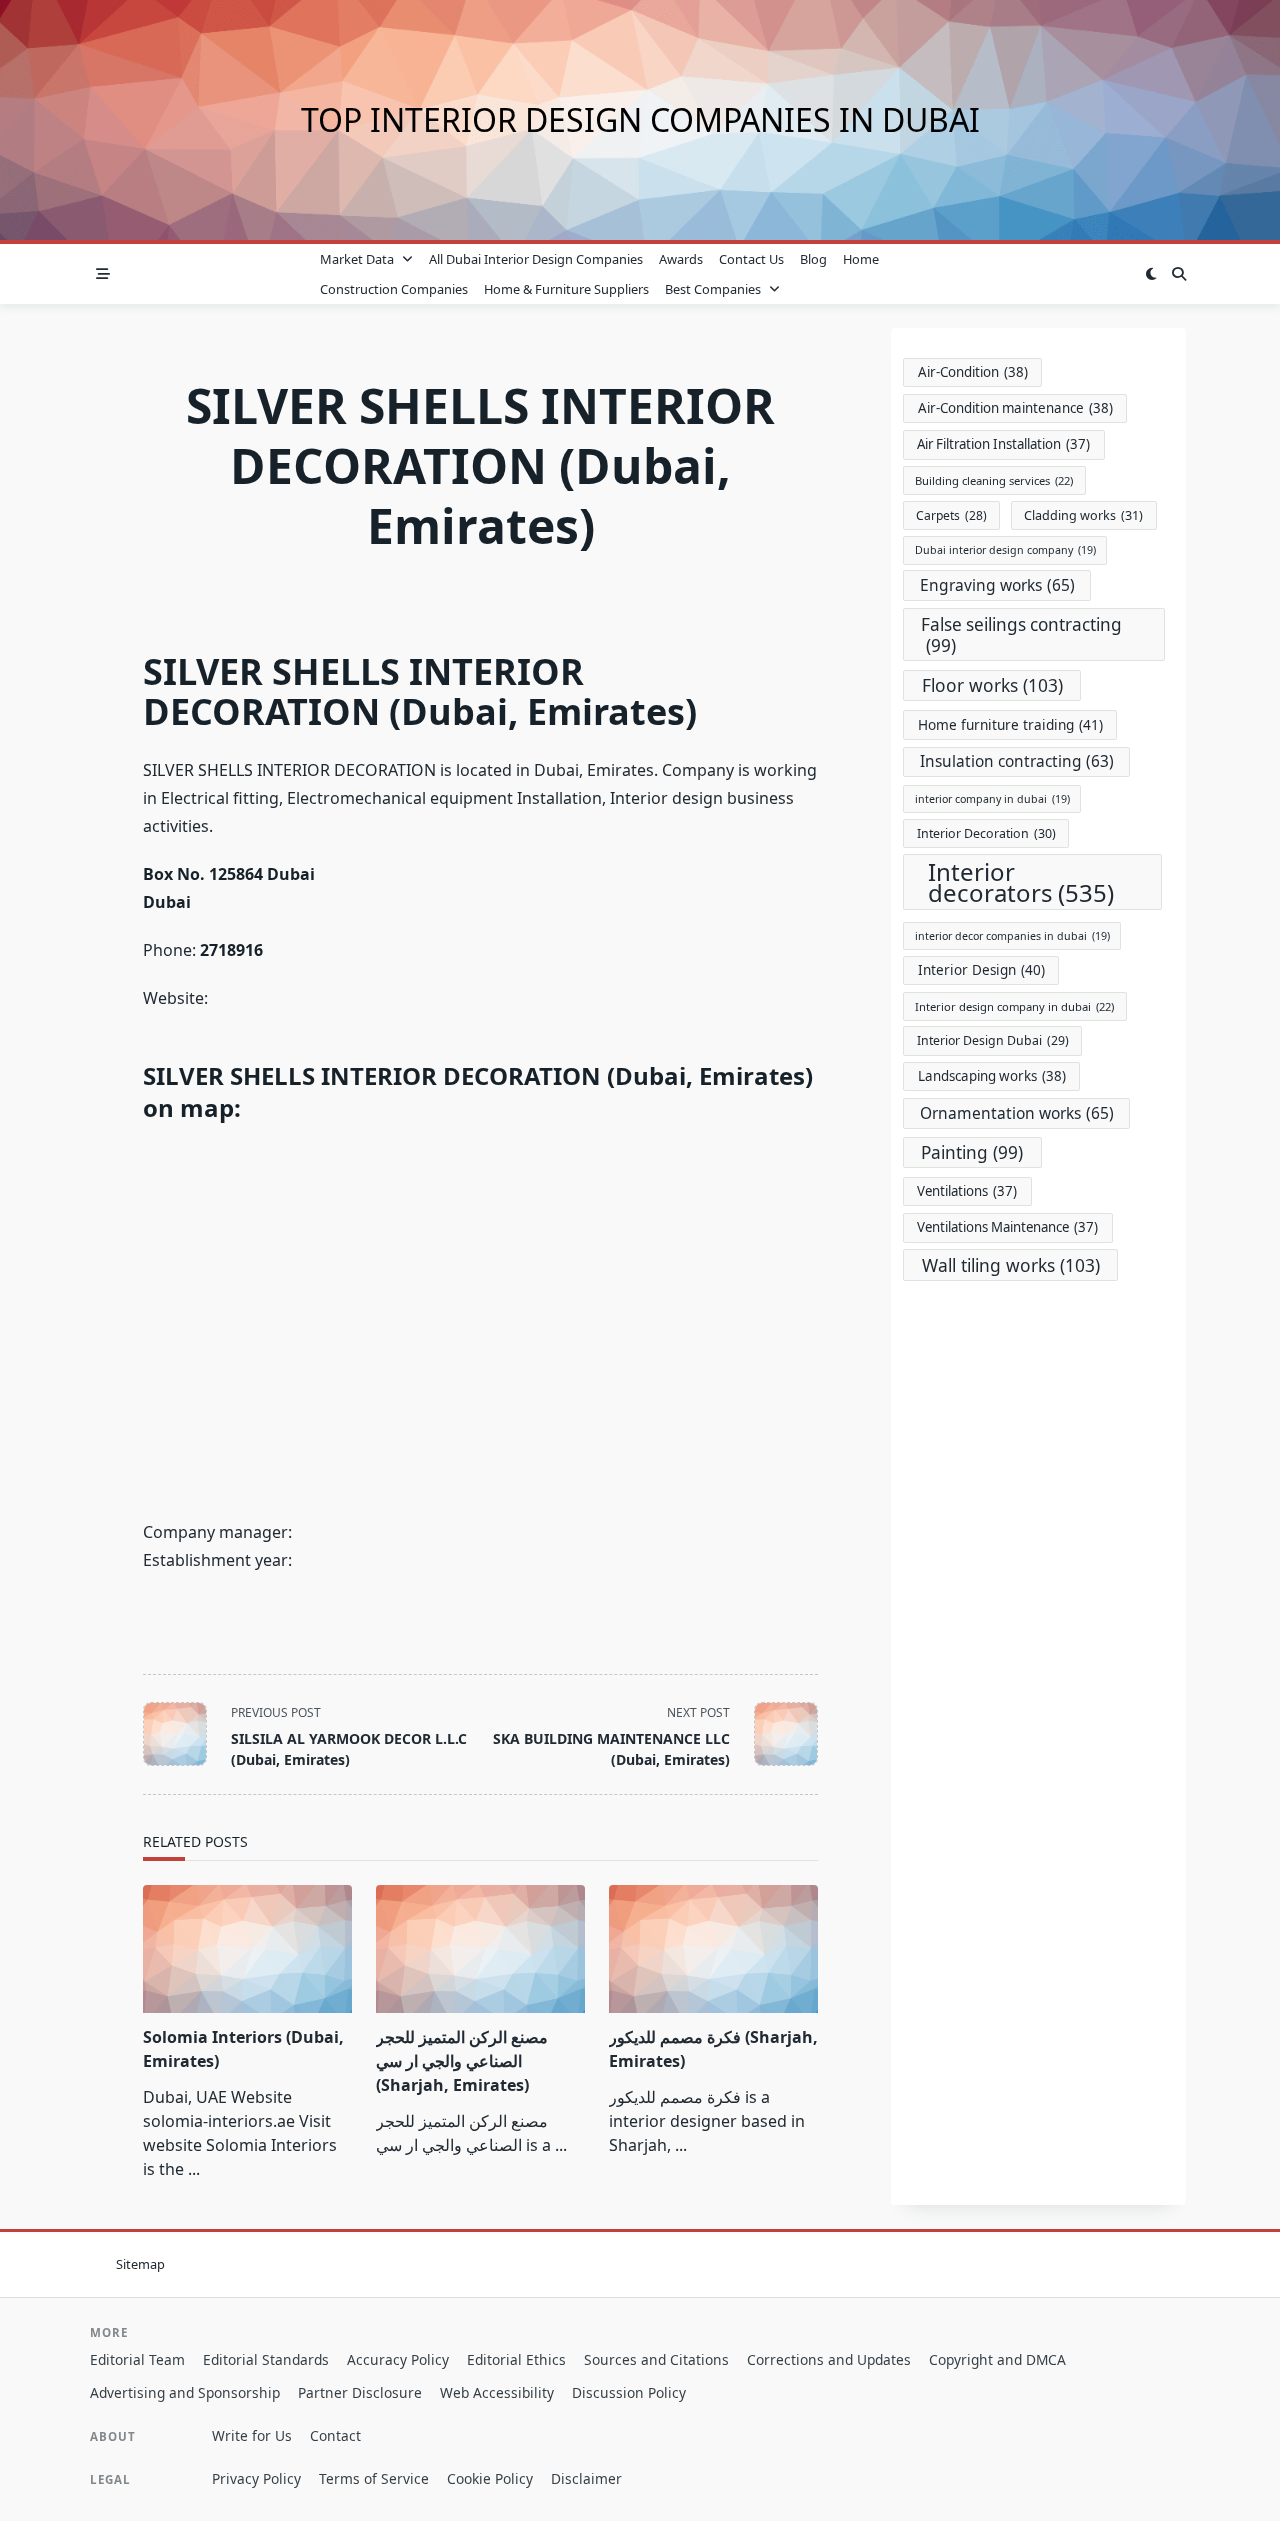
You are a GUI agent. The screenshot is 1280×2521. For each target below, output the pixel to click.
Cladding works (1083, 515)
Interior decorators (1021, 882)
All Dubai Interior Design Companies (536, 259)
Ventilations (967, 1191)
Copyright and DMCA (997, 2359)
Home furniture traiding (1010, 724)
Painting (972, 1152)
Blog (813, 259)
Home (861, 259)
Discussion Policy (629, 2392)
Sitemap (140, 2264)
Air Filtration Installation (1003, 444)
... (194, 2169)
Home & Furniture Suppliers (566, 289)
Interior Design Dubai (993, 1040)
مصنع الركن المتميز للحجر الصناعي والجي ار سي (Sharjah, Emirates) (462, 2061)
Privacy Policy (256, 2478)
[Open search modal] (1179, 274)
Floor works (992, 685)
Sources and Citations (656, 2359)
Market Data (357, 259)
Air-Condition (973, 372)
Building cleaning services (994, 480)
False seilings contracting (1021, 635)
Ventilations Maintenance (1007, 1227)
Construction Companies (394, 289)
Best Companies (713, 289)
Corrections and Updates (829, 2359)
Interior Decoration (986, 833)
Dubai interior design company (1005, 550)
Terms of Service (374, 2478)
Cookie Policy (490, 2478)
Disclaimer (586, 2478)
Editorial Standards (266, 2359)
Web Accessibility (497, 2392)
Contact (335, 2435)
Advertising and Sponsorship (185, 2392)
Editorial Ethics (516, 2359)
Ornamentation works (1017, 1113)
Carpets (951, 515)
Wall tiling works (1011, 1265)
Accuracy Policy (398, 2359)
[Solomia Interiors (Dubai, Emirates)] (247, 1949)
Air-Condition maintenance (1015, 408)
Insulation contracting (1017, 761)
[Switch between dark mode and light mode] (1151, 274)
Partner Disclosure (360, 2392)
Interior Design (981, 970)
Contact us (751, 259)
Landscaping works (992, 1076)
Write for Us (252, 2435)
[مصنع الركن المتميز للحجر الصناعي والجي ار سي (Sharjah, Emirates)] (480, 1949)
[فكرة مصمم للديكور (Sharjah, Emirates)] (713, 1949)
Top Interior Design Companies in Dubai (640, 119)
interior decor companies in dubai (1012, 936)
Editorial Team (137, 2359)
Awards (681, 259)
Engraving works (997, 585)
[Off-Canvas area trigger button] (103, 274)
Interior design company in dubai (1014, 1006)
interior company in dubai (992, 799)
